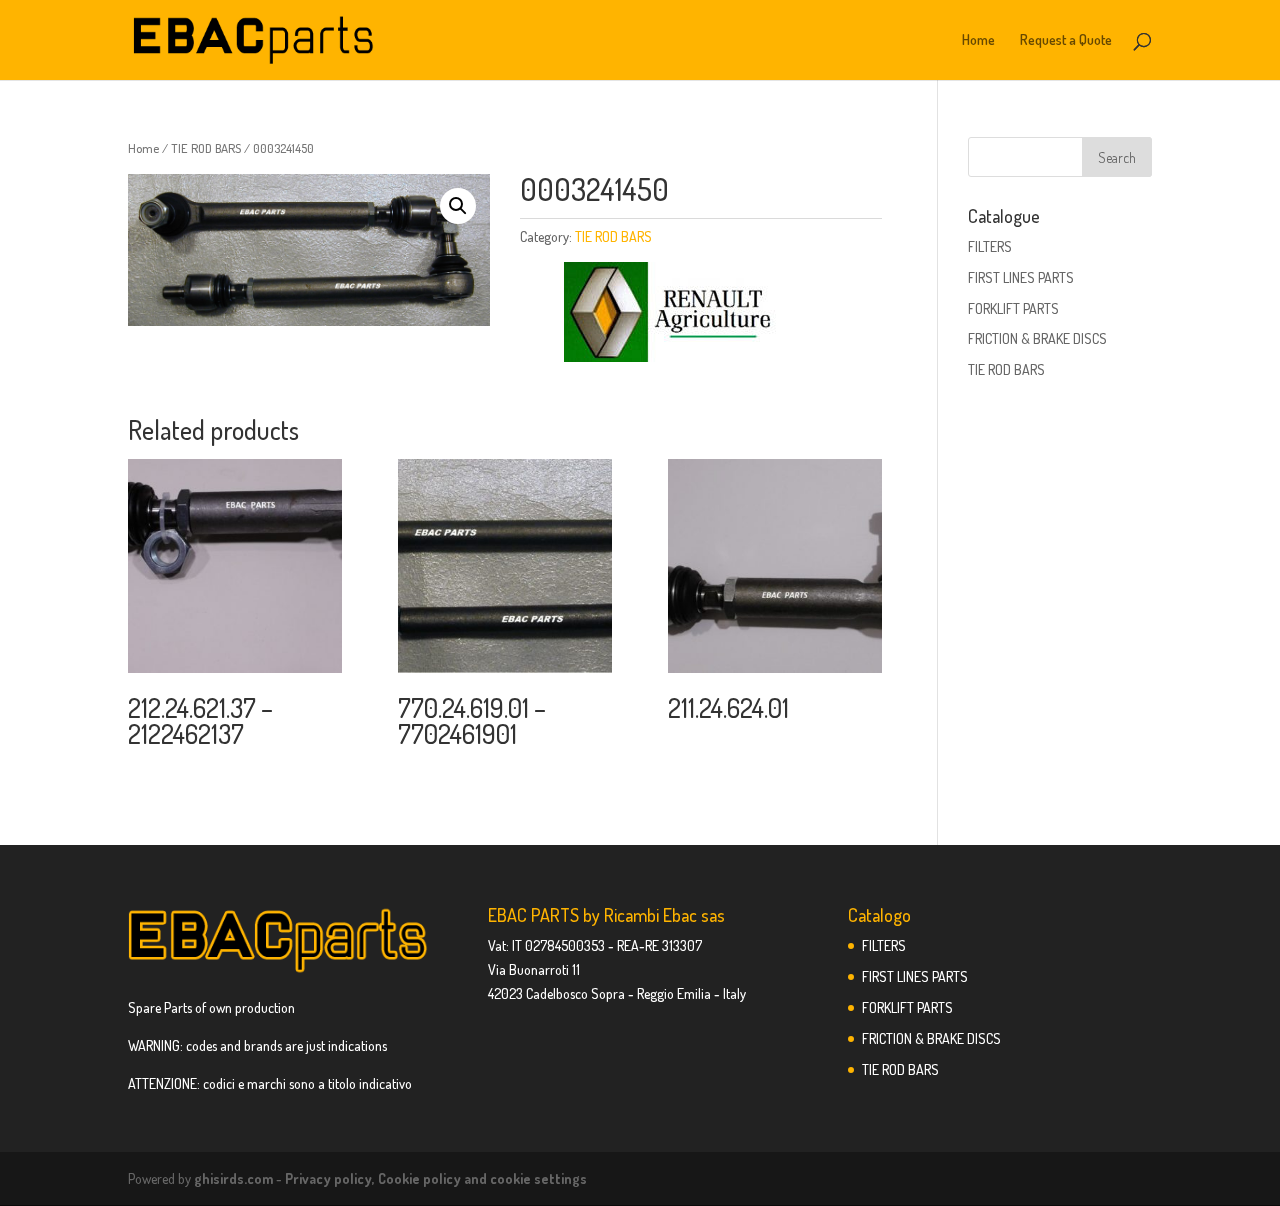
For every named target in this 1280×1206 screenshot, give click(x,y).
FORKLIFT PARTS (1013, 308)
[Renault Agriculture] (670, 315)
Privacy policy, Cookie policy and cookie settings (436, 1178)
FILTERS (990, 246)
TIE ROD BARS (206, 148)
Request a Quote (1066, 40)
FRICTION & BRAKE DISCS (1037, 338)
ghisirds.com (233, 1178)
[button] (458, 206)
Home (978, 40)
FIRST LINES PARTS (1021, 277)
